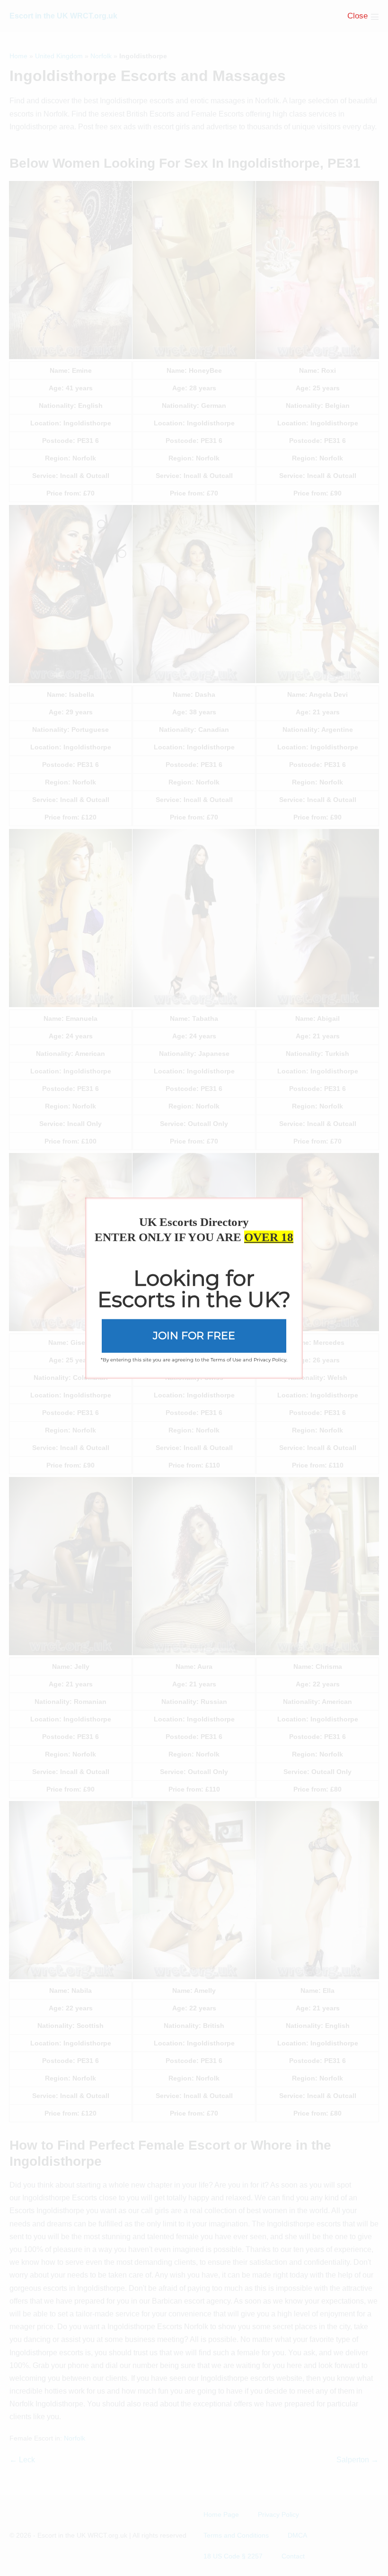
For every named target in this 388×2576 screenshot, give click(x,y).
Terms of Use (226, 1359)
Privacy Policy (270, 1359)
